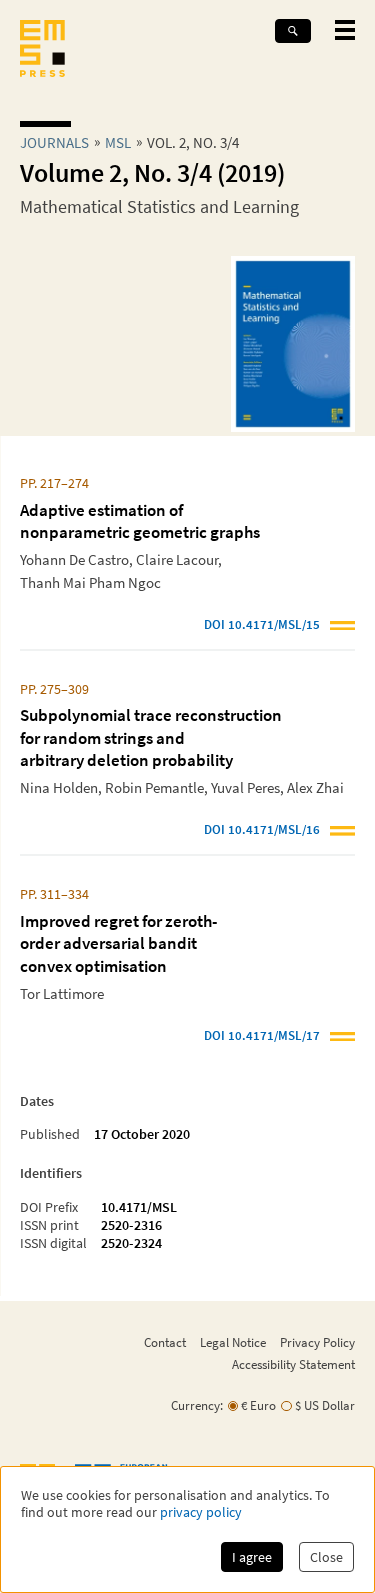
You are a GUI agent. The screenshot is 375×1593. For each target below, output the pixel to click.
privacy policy (201, 1512)
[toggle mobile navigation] (345, 30)
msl (118, 142)
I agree (252, 1557)
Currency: (197, 1405)
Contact (165, 1342)
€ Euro (258, 1405)
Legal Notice (233, 1342)
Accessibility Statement (293, 1364)
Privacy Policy (317, 1342)
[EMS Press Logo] (42, 50)
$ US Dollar (325, 1405)
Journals (54, 142)
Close (326, 1557)
